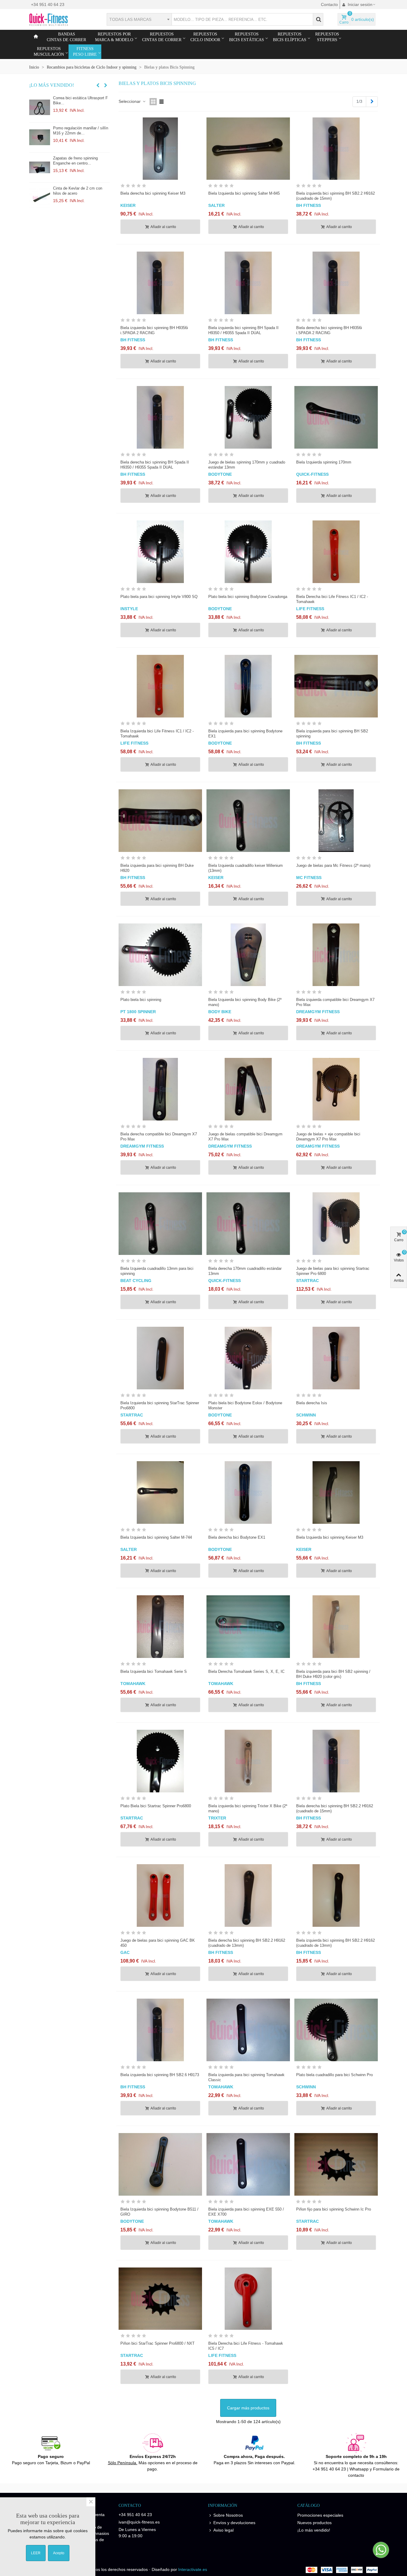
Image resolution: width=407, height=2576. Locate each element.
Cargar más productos (248, 2408)
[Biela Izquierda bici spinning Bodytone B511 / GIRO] (160, 2164)
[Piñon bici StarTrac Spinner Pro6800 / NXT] (160, 2299)
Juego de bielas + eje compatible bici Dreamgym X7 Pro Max (328, 1137)
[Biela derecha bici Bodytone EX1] (248, 1492)
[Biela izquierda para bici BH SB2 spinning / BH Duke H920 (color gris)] (336, 1627)
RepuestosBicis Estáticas (247, 37)
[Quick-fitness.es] (62, 19)
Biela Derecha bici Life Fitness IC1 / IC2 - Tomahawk (332, 599)
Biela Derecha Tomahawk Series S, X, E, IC (246, 1671)
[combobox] (139, 19)
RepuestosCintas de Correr (162, 37)
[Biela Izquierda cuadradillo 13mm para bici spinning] (160, 1224)
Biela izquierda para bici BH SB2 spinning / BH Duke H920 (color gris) (333, 1674)
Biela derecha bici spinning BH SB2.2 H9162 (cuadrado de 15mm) (335, 1808)
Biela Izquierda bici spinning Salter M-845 (244, 193)
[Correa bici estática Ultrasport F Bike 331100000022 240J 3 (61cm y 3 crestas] (40, 107)
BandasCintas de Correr (66, 37)
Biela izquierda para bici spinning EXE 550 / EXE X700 (246, 2212)
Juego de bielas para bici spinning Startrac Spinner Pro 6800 (333, 1271)
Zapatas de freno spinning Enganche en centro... (75, 161)
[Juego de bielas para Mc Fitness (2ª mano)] (336, 821)
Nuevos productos (314, 2523)
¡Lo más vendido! (52, 85)
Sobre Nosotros (228, 2515)
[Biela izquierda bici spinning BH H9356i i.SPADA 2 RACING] (160, 283)
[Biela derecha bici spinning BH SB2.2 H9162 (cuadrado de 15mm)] (336, 1761)
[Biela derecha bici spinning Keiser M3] (160, 149)
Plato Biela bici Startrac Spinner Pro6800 (156, 1806)
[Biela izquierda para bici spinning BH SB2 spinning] (336, 686)
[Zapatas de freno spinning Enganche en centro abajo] (40, 168)
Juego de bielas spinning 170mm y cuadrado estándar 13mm (247, 465)
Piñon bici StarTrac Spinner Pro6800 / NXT (157, 2343)
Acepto (59, 2553)
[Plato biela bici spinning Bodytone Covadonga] (248, 552)
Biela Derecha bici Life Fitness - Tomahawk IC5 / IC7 (246, 2346)
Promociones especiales (320, 2515)
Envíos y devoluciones (234, 2523)
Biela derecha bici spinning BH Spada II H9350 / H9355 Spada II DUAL (155, 465)
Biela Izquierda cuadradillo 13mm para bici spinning (157, 1271)
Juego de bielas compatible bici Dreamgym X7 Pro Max (245, 1137)
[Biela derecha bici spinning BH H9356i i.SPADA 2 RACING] (336, 283)
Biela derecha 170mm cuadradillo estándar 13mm (245, 1271)
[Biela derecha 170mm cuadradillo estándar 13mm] (248, 1224)
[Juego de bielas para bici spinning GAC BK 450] (160, 1895)
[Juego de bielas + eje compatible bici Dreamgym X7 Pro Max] (336, 1089)
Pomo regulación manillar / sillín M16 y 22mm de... (81, 131)
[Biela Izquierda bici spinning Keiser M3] (336, 1492)
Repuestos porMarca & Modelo (114, 37)
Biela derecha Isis (312, 1403)
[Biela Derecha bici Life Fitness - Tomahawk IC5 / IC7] (248, 2299)
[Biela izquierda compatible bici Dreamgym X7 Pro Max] (336, 955)
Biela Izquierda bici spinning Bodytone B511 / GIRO (159, 2212)
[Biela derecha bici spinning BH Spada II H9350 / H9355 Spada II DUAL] (160, 417)
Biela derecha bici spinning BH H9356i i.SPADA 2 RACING (329, 330)
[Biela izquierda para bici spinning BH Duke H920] (160, 821)
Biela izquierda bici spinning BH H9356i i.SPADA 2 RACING (154, 330)
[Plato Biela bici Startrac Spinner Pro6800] (160, 1761)
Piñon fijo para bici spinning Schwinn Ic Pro (334, 2209)
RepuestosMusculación (49, 52)
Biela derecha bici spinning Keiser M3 (153, 193)
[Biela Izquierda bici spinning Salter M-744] (160, 1492)
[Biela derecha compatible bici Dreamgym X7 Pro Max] (160, 1089)
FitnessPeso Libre (85, 52)
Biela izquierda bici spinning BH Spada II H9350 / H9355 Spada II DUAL (243, 330)
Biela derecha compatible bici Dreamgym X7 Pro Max (159, 1137)
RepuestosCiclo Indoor (205, 37)
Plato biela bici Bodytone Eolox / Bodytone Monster (245, 1405)
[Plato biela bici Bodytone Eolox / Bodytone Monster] (248, 1358)
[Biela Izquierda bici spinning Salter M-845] (248, 149)
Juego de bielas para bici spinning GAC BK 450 (158, 1943)
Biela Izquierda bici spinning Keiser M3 (330, 1537)
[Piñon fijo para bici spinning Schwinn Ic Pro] (336, 2164)
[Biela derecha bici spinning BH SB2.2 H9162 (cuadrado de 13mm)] (248, 1895)
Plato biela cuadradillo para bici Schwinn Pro (334, 2075)
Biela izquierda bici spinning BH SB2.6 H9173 (160, 2075)
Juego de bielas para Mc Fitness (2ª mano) (333, 865)
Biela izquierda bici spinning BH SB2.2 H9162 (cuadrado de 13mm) (335, 1943)
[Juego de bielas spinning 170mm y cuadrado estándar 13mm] (248, 417)
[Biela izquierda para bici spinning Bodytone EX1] (248, 686)
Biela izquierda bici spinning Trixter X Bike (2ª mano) (248, 1808)
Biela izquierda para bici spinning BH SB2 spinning (332, 734)
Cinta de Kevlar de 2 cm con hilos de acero (78, 191)
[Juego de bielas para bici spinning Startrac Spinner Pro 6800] (336, 1224)
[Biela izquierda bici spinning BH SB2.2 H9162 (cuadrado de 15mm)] (336, 149)
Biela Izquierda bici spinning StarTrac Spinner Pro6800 (160, 1405)
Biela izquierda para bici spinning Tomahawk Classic (246, 2077)
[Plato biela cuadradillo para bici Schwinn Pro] (336, 2030)
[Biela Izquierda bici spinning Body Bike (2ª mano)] (248, 955)
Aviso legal (223, 2530)
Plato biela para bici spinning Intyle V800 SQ (159, 597)
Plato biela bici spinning (141, 1000)
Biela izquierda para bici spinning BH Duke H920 (157, 868)
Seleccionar (130, 101)
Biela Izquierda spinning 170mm (324, 462)
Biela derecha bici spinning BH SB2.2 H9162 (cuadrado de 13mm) (247, 1943)
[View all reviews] (160, 187)
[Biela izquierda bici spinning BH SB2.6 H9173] (160, 2030)
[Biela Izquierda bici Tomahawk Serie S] (160, 1627)
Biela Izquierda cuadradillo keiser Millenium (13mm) (246, 868)
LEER (36, 2553)
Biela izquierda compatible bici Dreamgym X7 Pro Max (335, 1002)
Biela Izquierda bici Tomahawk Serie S (154, 1671)
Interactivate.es (193, 2569)
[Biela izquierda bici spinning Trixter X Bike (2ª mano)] (248, 1761)
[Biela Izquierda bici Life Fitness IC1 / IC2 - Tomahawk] (160, 686)
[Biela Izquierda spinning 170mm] (336, 417)
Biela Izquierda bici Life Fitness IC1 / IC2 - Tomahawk (157, 734)
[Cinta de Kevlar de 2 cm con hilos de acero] (40, 198)
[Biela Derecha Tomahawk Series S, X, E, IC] (248, 1627)
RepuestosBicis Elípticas (290, 37)
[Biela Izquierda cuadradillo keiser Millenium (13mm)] (248, 821)
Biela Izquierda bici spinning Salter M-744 (156, 1537)
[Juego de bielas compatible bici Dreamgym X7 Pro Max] (248, 1089)
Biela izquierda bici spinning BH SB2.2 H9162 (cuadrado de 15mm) (335, 196)
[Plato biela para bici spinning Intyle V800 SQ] (160, 552)
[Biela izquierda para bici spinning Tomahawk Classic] (248, 2030)
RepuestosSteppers (327, 37)
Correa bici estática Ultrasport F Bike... (80, 100)
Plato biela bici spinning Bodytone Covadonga (248, 597)
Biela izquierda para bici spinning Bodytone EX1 (245, 734)
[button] (98, 85)
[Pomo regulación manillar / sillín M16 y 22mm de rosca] (40, 137)
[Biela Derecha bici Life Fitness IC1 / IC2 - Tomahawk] (336, 552)
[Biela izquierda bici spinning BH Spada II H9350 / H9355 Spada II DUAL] (248, 283)
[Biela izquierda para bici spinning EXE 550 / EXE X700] (248, 2164)
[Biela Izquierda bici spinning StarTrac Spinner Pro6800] (160, 1358)
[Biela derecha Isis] (336, 1358)
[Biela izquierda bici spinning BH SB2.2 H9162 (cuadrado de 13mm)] (336, 1895)
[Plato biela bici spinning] (160, 955)
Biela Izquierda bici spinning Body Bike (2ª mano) (245, 1002)
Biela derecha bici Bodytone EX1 (237, 1537)
